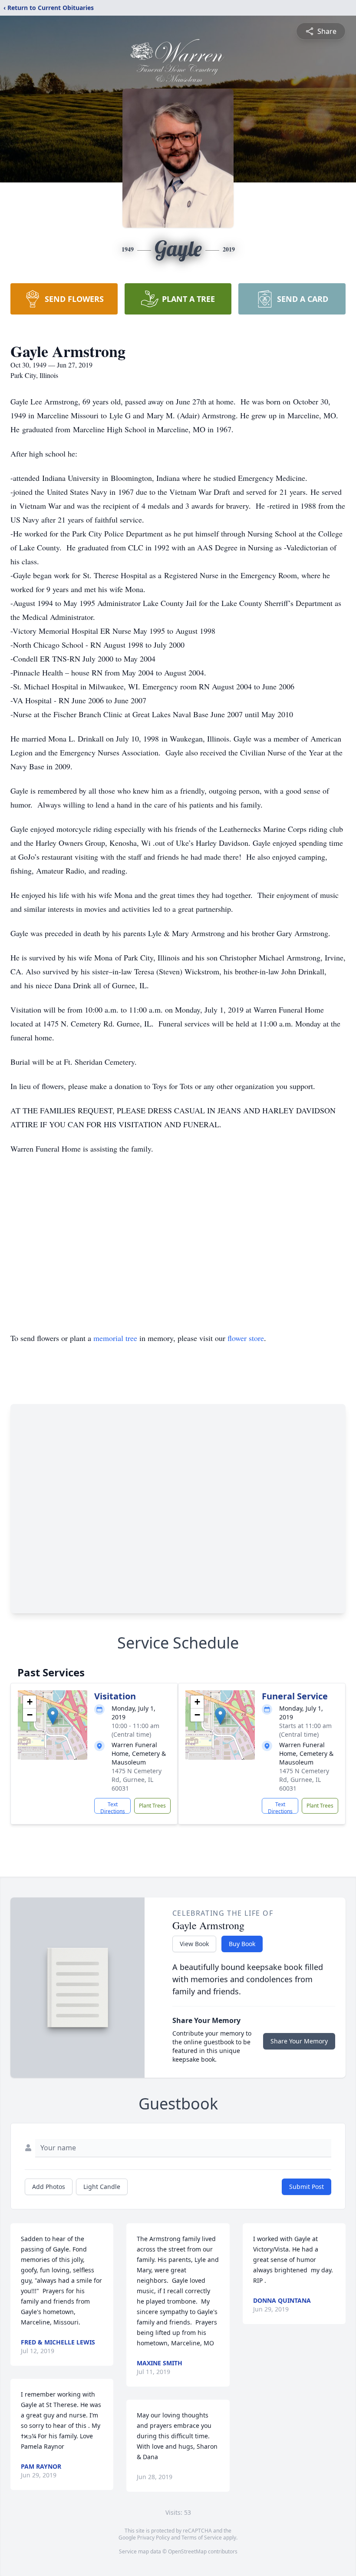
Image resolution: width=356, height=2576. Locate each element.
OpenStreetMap (187, 2551)
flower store (246, 1338)
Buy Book (242, 1944)
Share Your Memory (299, 2041)
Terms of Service (202, 2538)
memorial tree (115, 1338)
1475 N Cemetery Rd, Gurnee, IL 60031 (137, 1780)
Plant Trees (152, 1806)
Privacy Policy (153, 2538)
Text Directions (113, 1807)
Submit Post (307, 2187)
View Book (194, 1944)
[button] (53, 1716)
